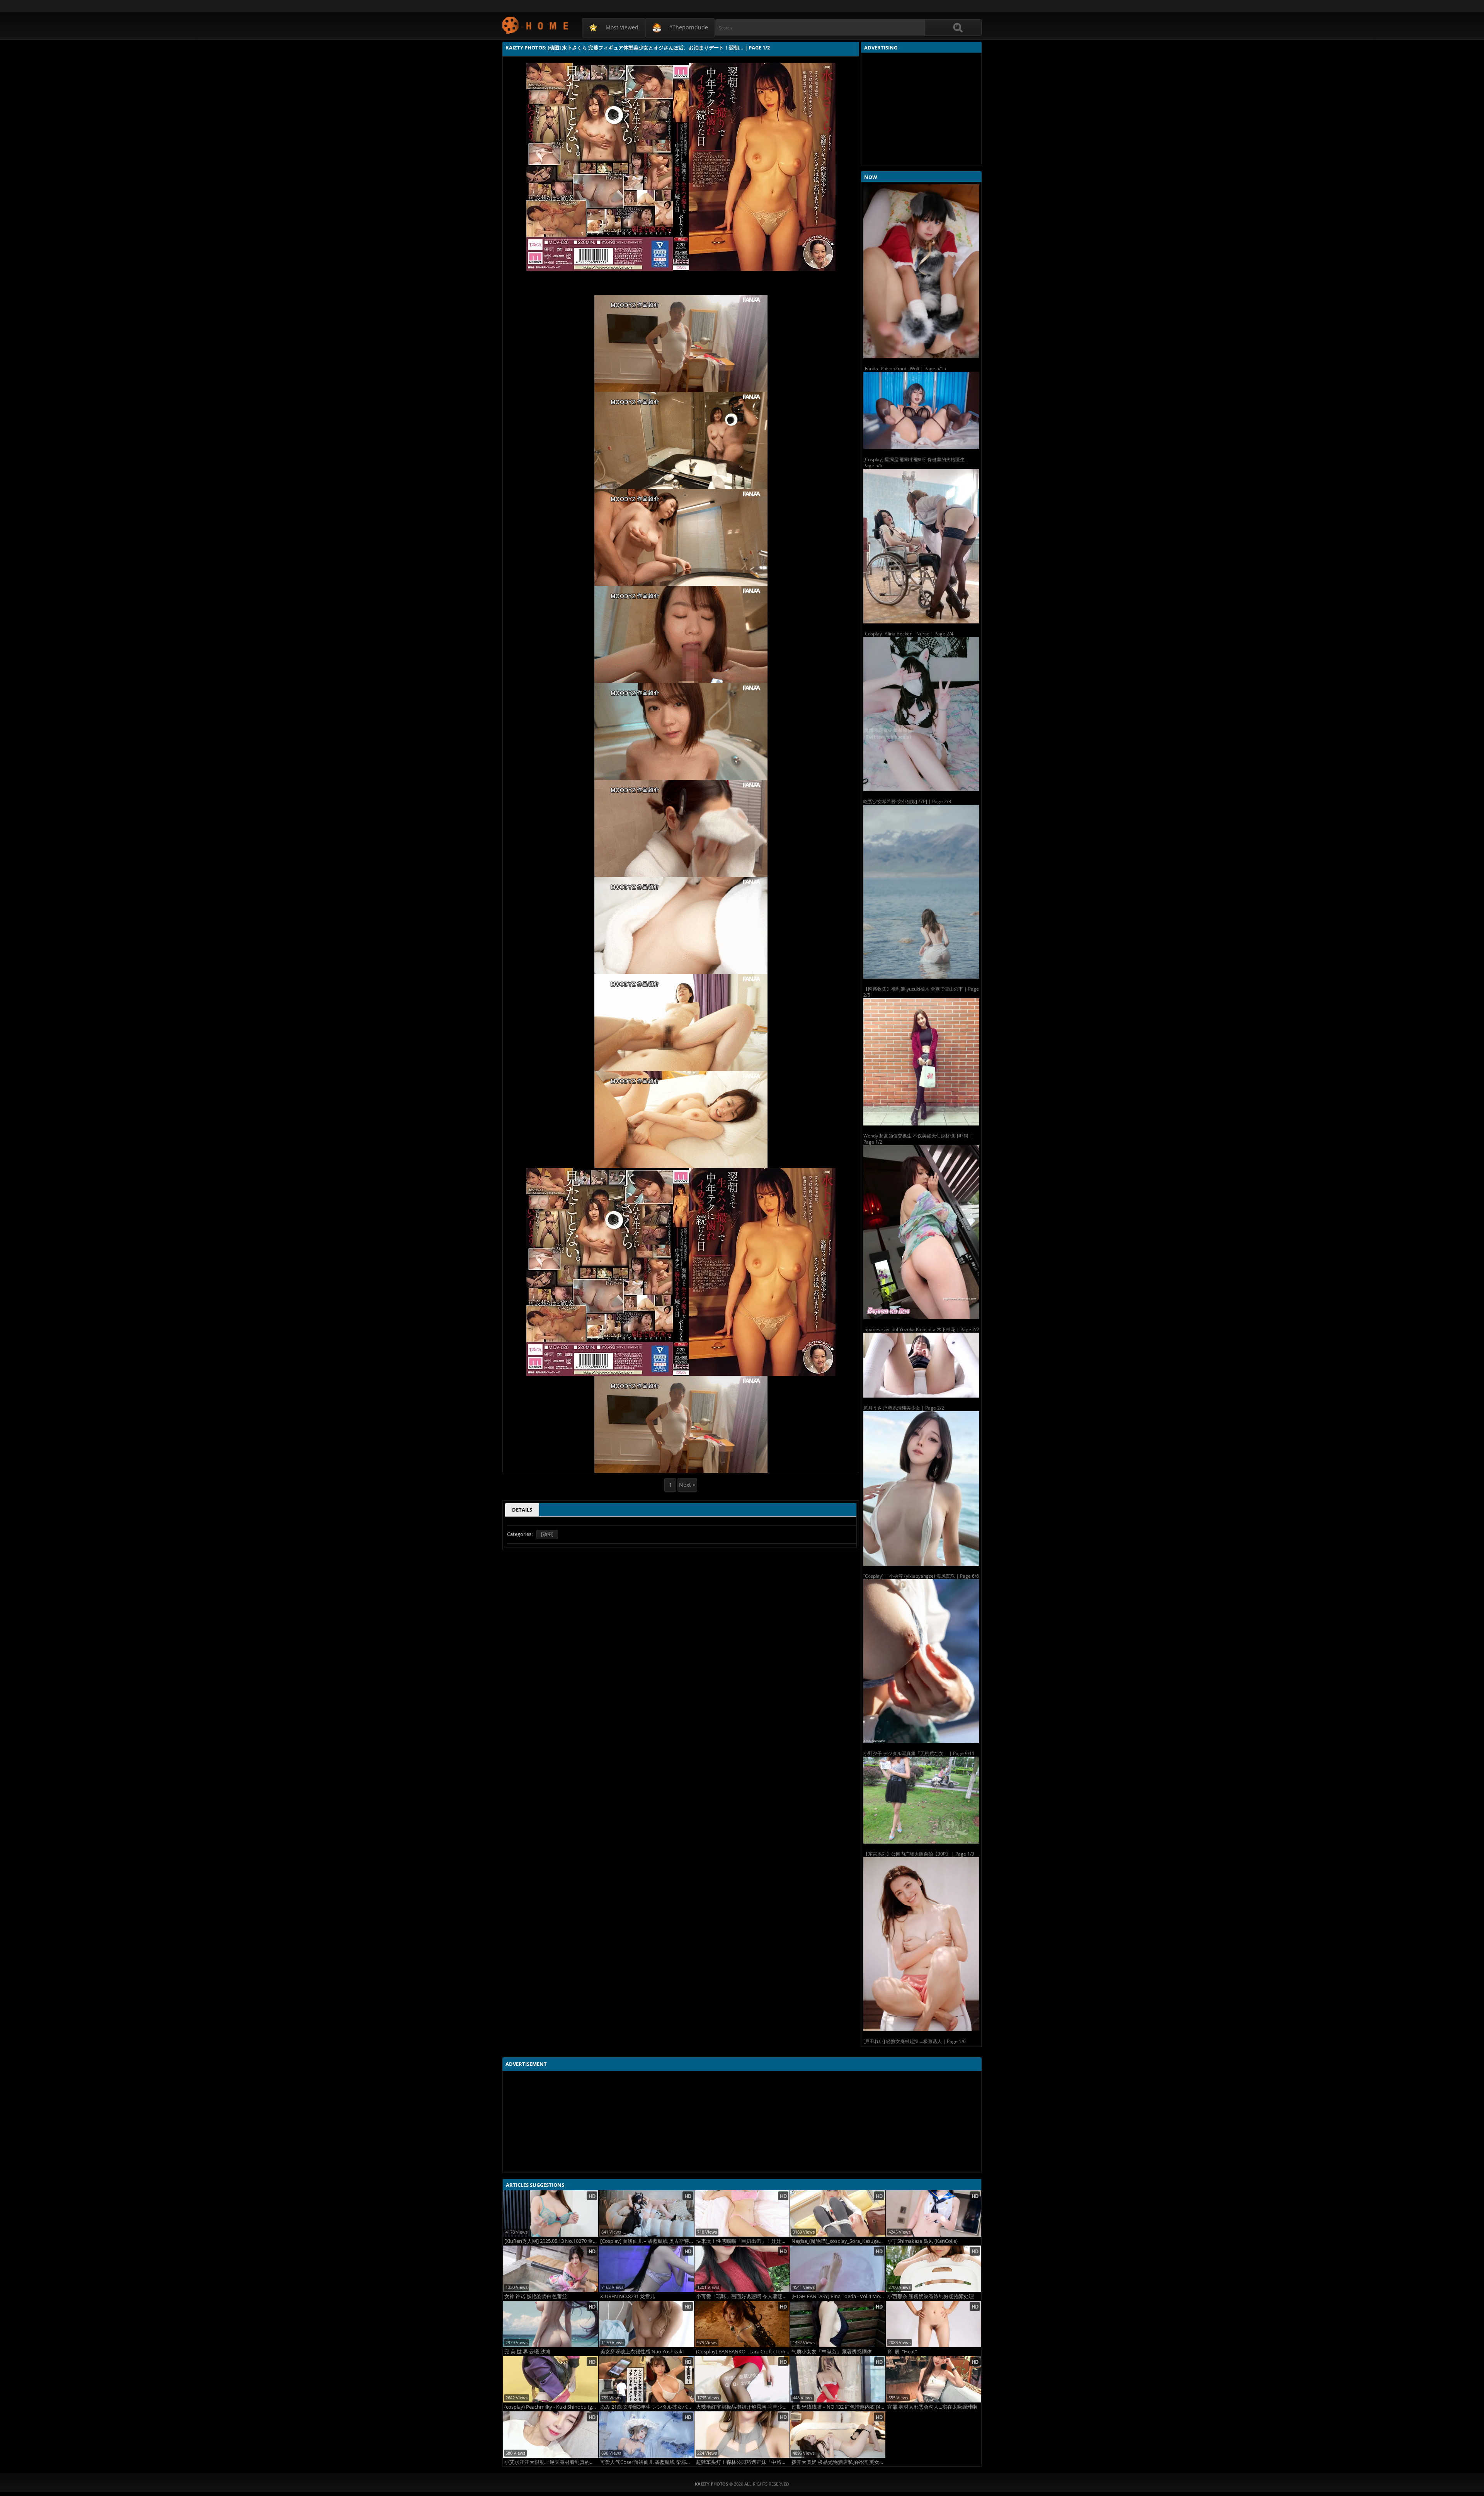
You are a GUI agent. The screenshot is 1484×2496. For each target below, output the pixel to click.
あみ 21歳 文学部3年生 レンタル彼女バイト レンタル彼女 (647, 2407)
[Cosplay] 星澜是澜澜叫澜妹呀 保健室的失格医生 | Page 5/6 (916, 462)
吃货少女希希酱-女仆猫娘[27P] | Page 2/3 (907, 801)
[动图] (547, 1534)
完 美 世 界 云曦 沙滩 (527, 2352)
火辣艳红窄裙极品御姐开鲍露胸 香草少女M (743, 2407)
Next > (687, 1485)
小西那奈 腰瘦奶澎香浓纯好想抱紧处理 (931, 2296)
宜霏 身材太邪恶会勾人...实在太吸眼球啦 (932, 2407)
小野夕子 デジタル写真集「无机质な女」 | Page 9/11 (919, 1753)
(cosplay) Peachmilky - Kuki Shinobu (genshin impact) (551, 2407)
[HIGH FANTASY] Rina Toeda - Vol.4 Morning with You (838, 2296)
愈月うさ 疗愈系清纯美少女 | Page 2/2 (904, 1408)
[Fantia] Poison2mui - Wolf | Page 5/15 (905, 369)
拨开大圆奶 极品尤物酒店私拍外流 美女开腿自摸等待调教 (838, 2462)
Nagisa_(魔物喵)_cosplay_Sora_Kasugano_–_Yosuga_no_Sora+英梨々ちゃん (838, 2241)
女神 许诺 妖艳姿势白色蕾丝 (536, 2296)
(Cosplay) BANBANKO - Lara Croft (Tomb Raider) (743, 2352)
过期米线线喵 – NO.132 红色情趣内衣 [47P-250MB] (838, 2407)
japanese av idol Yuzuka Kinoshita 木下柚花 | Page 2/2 (921, 1329)
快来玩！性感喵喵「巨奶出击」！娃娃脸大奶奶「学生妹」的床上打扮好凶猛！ (743, 2241)
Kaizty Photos (536, 25)
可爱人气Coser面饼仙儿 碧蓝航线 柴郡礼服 (647, 2462)
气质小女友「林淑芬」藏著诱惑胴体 (832, 2352)
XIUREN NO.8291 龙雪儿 (628, 2296)
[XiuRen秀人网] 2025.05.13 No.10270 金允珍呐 (551, 2241)
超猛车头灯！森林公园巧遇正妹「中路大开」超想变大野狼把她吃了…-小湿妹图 (743, 2462)
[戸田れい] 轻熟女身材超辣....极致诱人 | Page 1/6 (915, 2041)
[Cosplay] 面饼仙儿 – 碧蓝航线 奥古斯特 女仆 (647, 2241)
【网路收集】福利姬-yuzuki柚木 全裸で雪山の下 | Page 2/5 (921, 992)
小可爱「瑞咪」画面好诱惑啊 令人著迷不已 (743, 2296)
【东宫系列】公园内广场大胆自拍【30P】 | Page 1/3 (919, 1854)
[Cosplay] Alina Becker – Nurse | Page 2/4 (908, 634)
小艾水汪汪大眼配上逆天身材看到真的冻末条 (551, 2462)
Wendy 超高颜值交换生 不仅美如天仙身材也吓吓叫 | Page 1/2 (918, 1139)
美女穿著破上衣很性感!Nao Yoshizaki (642, 2352)
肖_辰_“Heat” (902, 2352)
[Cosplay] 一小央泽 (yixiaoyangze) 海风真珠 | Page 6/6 (921, 1576)
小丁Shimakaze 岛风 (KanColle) (922, 2241)
